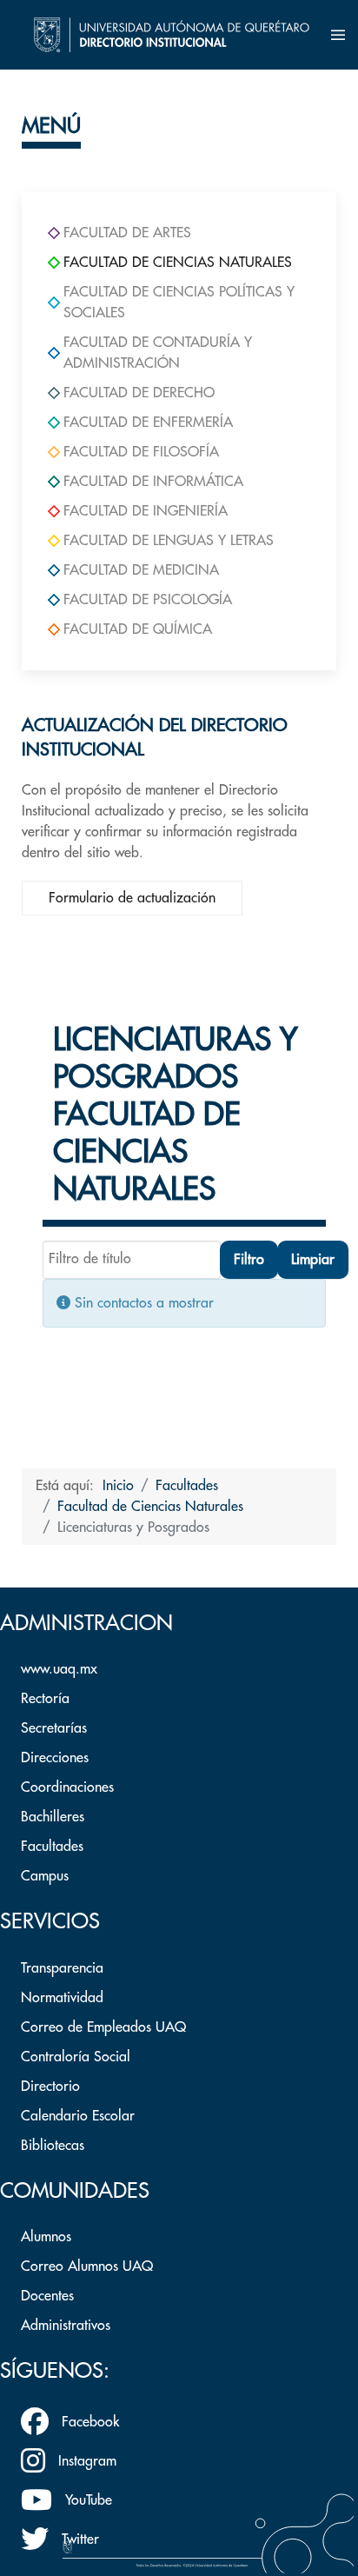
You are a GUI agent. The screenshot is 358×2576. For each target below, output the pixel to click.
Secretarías (54, 1728)
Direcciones (55, 1758)
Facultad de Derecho (139, 393)
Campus (45, 1876)
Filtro (249, 1260)
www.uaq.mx (59, 1669)
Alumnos (46, 2237)
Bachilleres (53, 1817)
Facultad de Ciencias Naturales (178, 263)
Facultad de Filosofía (141, 452)
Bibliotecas (53, 2146)
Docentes (47, 2296)
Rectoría (45, 1699)
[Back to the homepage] (172, 35)
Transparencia (62, 1968)
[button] (338, 35)
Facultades (52, 1847)
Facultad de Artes (127, 233)
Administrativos (66, 2326)
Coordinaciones (67, 1787)
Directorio (50, 2087)
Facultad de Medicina (141, 570)
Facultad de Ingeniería (146, 511)
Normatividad (62, 1998)
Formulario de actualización (132, 898)
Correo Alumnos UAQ (87, 2266)
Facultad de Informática (153, 482)
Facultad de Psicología (148, 600)
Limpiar (313, 1260)
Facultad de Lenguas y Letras (169, 541)
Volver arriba (183, 1599)
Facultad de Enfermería (148, 423)
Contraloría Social (76, 2057)
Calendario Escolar (78, 2116)
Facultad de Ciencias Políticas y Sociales (179, 303)
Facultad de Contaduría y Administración (158, 353)
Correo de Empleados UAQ (103, 2027)
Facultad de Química (138, 629)
